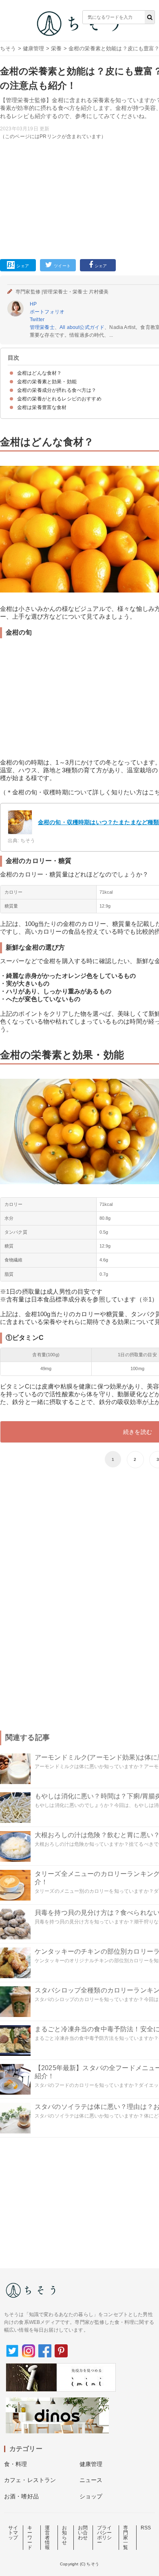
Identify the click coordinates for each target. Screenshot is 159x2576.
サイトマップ (13, 2533)
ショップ (91, 2496)
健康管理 (34, 48)
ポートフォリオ (47, 312)
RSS (146, 2528)
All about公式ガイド (82, 327)
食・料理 (16, 2464)
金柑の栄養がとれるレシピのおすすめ (59, 399)
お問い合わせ (83, 2533)
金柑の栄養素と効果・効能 (47, 382)
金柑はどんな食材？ (39, 373)
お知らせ (64, 2535)
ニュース (91, 2480)
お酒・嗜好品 (21, 2496)
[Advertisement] (79, 136)
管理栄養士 (42, 327)
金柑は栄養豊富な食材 (42, 407)
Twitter (37, 320)
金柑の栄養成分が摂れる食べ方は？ (57, 390)
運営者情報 (47, 2538)
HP (33, 304)
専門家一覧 (126, 2538)
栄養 (56, 48)
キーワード (30, 2538)
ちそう (8, 48)
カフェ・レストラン (30, 2480)
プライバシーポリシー (104, 2535)
